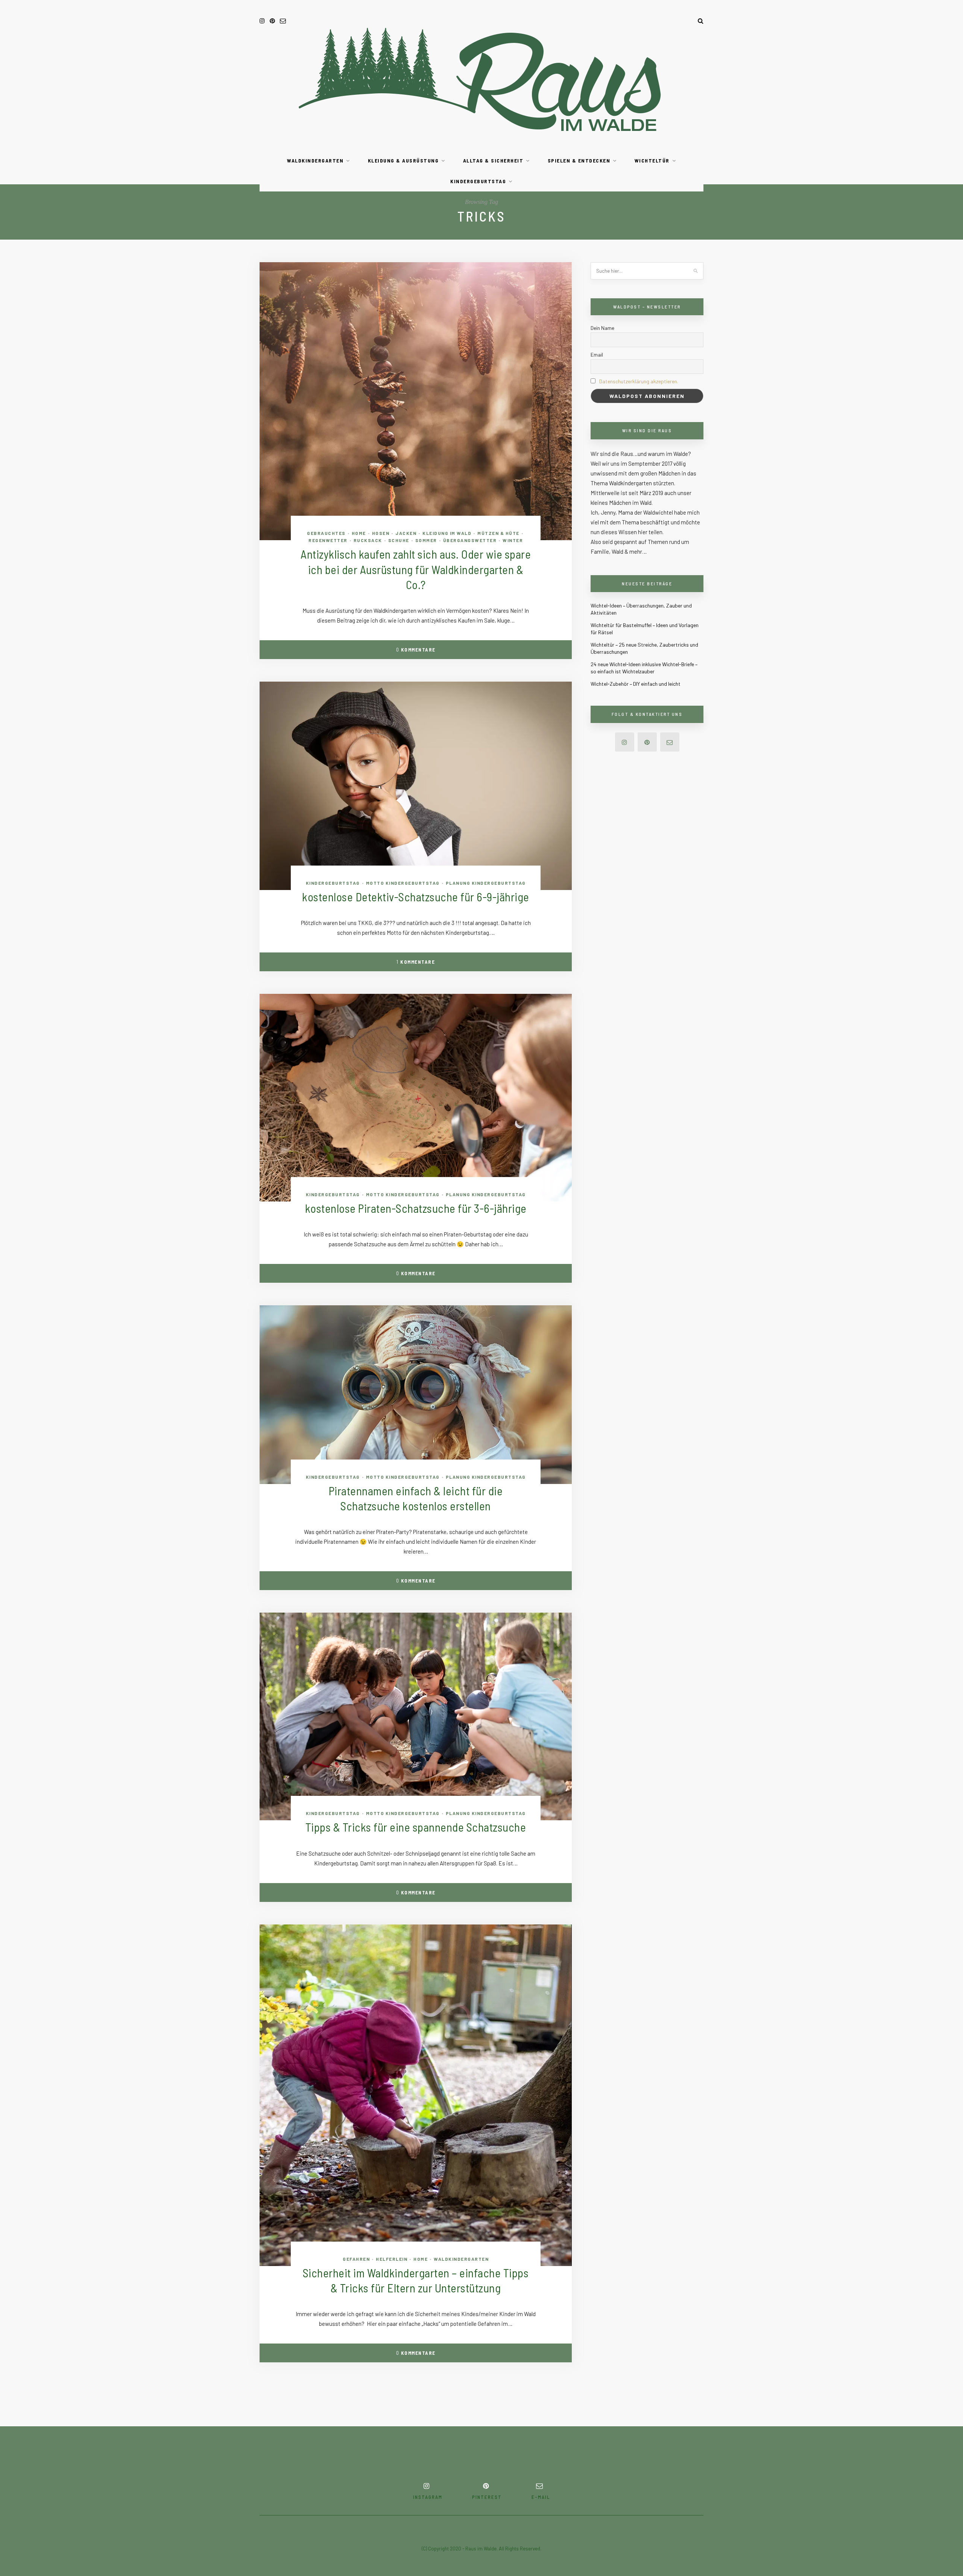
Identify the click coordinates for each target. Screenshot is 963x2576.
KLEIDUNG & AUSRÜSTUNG (403, 160)
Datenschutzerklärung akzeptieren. (639, 381)
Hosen (381, 533)
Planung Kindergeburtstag (486, 883)
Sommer (426, 540)
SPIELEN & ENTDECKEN (579, 160)
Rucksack (368, 540)
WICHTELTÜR (652, 160)
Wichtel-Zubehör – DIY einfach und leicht (636, 684)
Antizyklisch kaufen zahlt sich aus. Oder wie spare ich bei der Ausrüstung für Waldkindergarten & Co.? (416, 569)
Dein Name (602, 328)
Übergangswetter (470, 540)
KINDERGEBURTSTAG (478, 181)
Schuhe (399, 540)
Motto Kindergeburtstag (403, 883)
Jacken (406, 533)
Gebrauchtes (326, 533)
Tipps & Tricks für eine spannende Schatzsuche (416, 1827)
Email (597, 355)
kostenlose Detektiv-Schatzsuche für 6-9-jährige (416, 897)
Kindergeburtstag (333, 883)
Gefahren (356, 2259)
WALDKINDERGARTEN (315, 160)
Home (359, 533)
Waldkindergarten (461, 2259)
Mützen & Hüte (498, 533)
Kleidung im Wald (447, 533)
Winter (513, 540)
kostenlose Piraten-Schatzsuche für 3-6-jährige (416, 1208)
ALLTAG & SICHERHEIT (493, 160)
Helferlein (392, 2259)
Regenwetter (328, 540)
